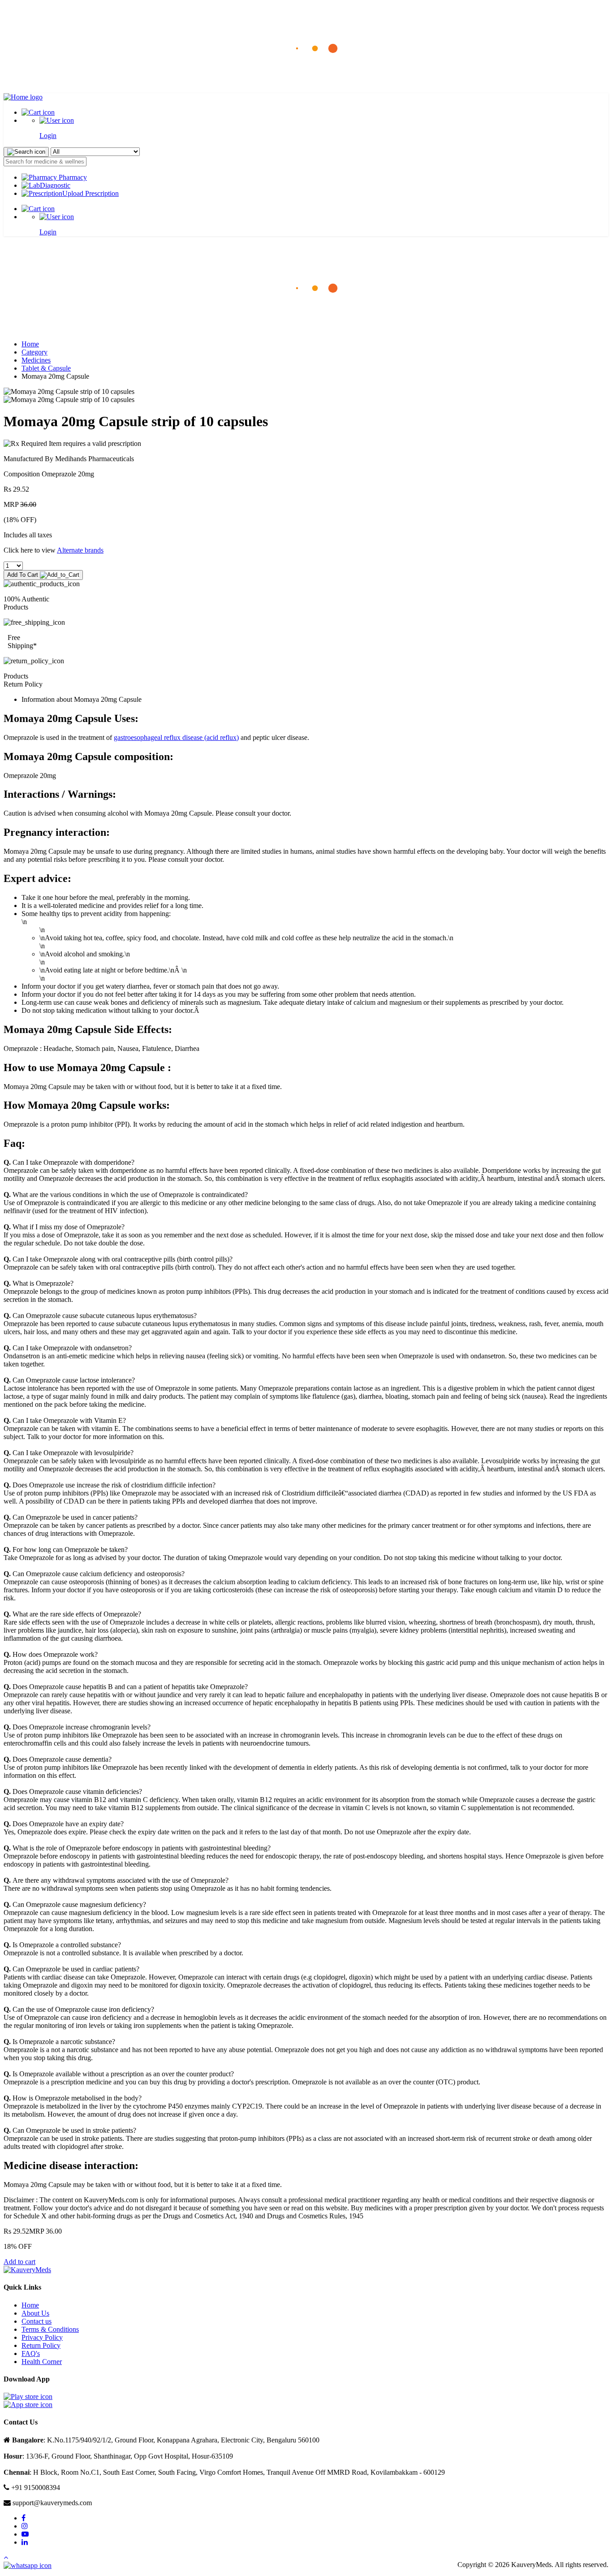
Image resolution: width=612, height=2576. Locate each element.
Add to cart (19, 2262)
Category (34, 352)
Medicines (36, 360)
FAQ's (31, 2353)
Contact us (37, 2321)
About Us (35, 2313)
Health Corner (42, 2362)
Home (30, 344)
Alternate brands (80, 550)
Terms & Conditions (50, 2329)
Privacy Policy (42, 2337)
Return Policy (41, 2345)
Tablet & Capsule (46, 368)
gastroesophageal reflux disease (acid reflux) (176, 737)
